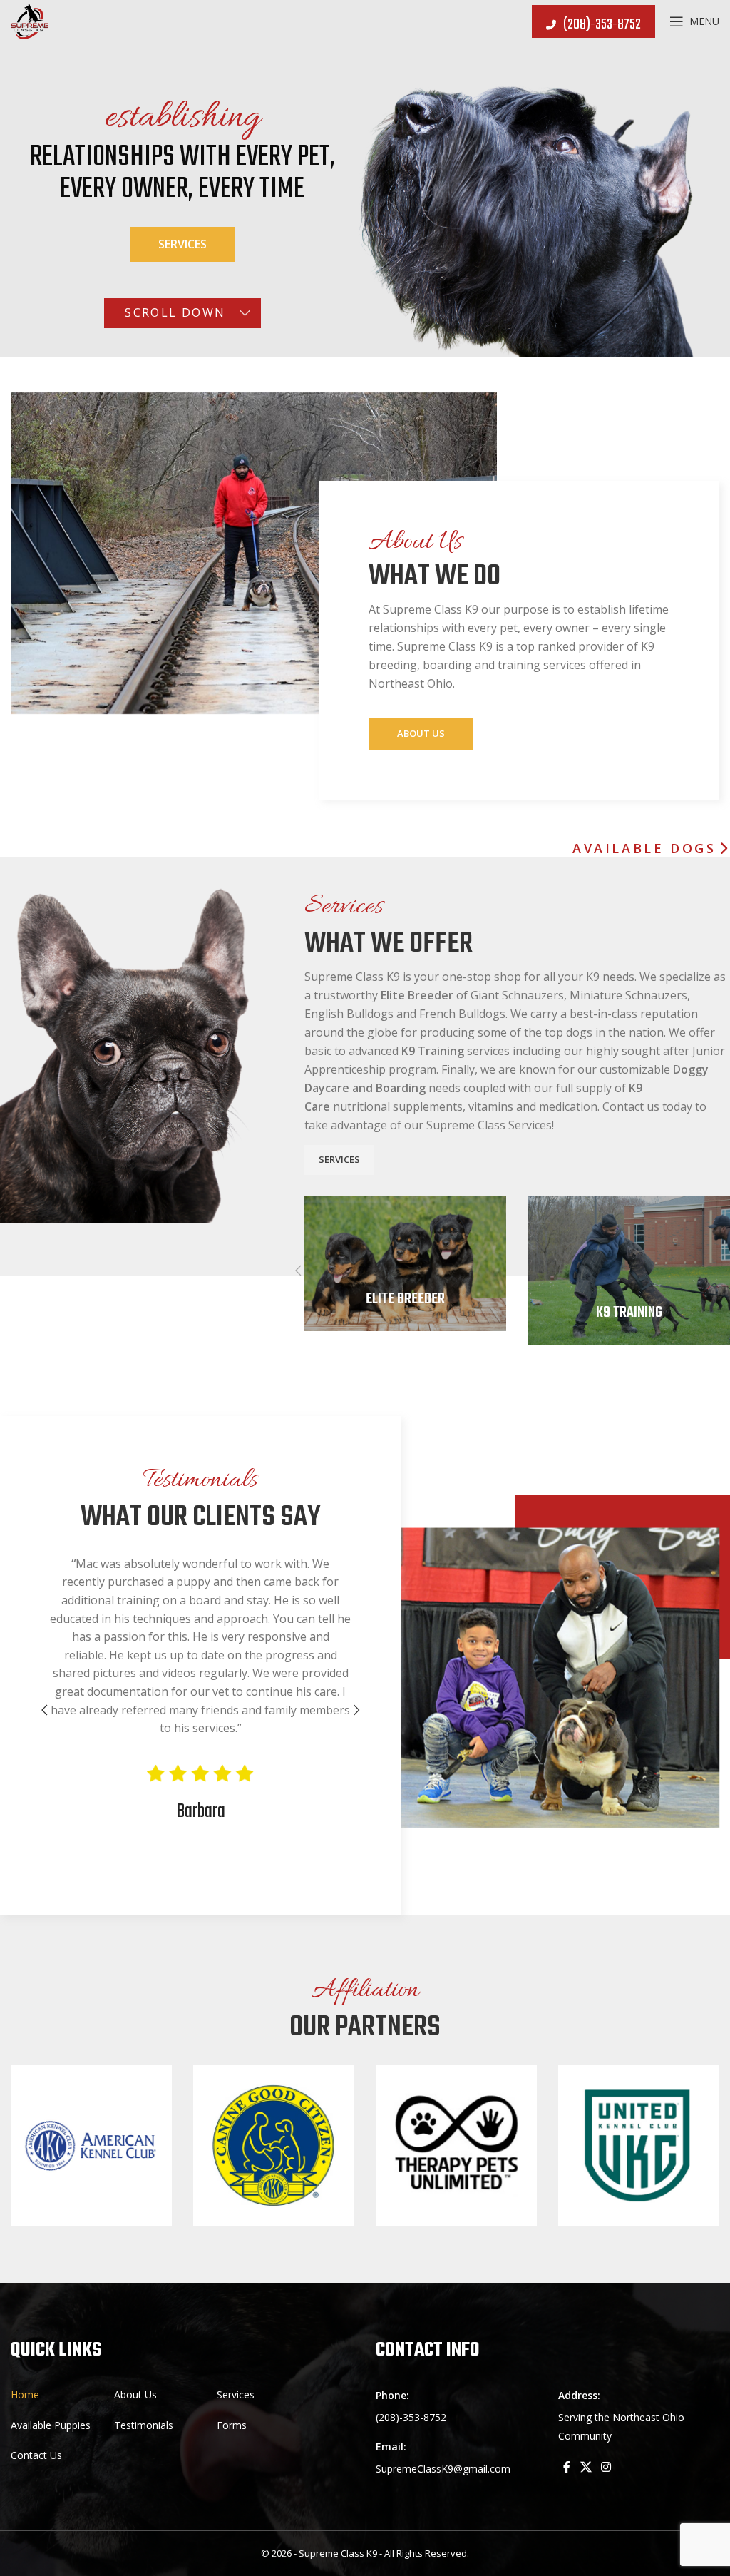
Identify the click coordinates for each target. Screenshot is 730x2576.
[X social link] (586, 2467)
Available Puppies (51, 2425)
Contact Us (36, 2455)
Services (182, 244)
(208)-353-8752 (602, 25)
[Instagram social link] (606, 2467)
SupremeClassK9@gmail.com (443, 2469)
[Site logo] (30, 20)
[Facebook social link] (567, 2467)
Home (25, 2394)
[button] (299, 1271)
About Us (421, 733)
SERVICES (339, 1159)
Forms (232, 2425)
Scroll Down (175, 312)
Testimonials (144, 2425)
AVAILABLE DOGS (644, 849)
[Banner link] (406, 1264)
